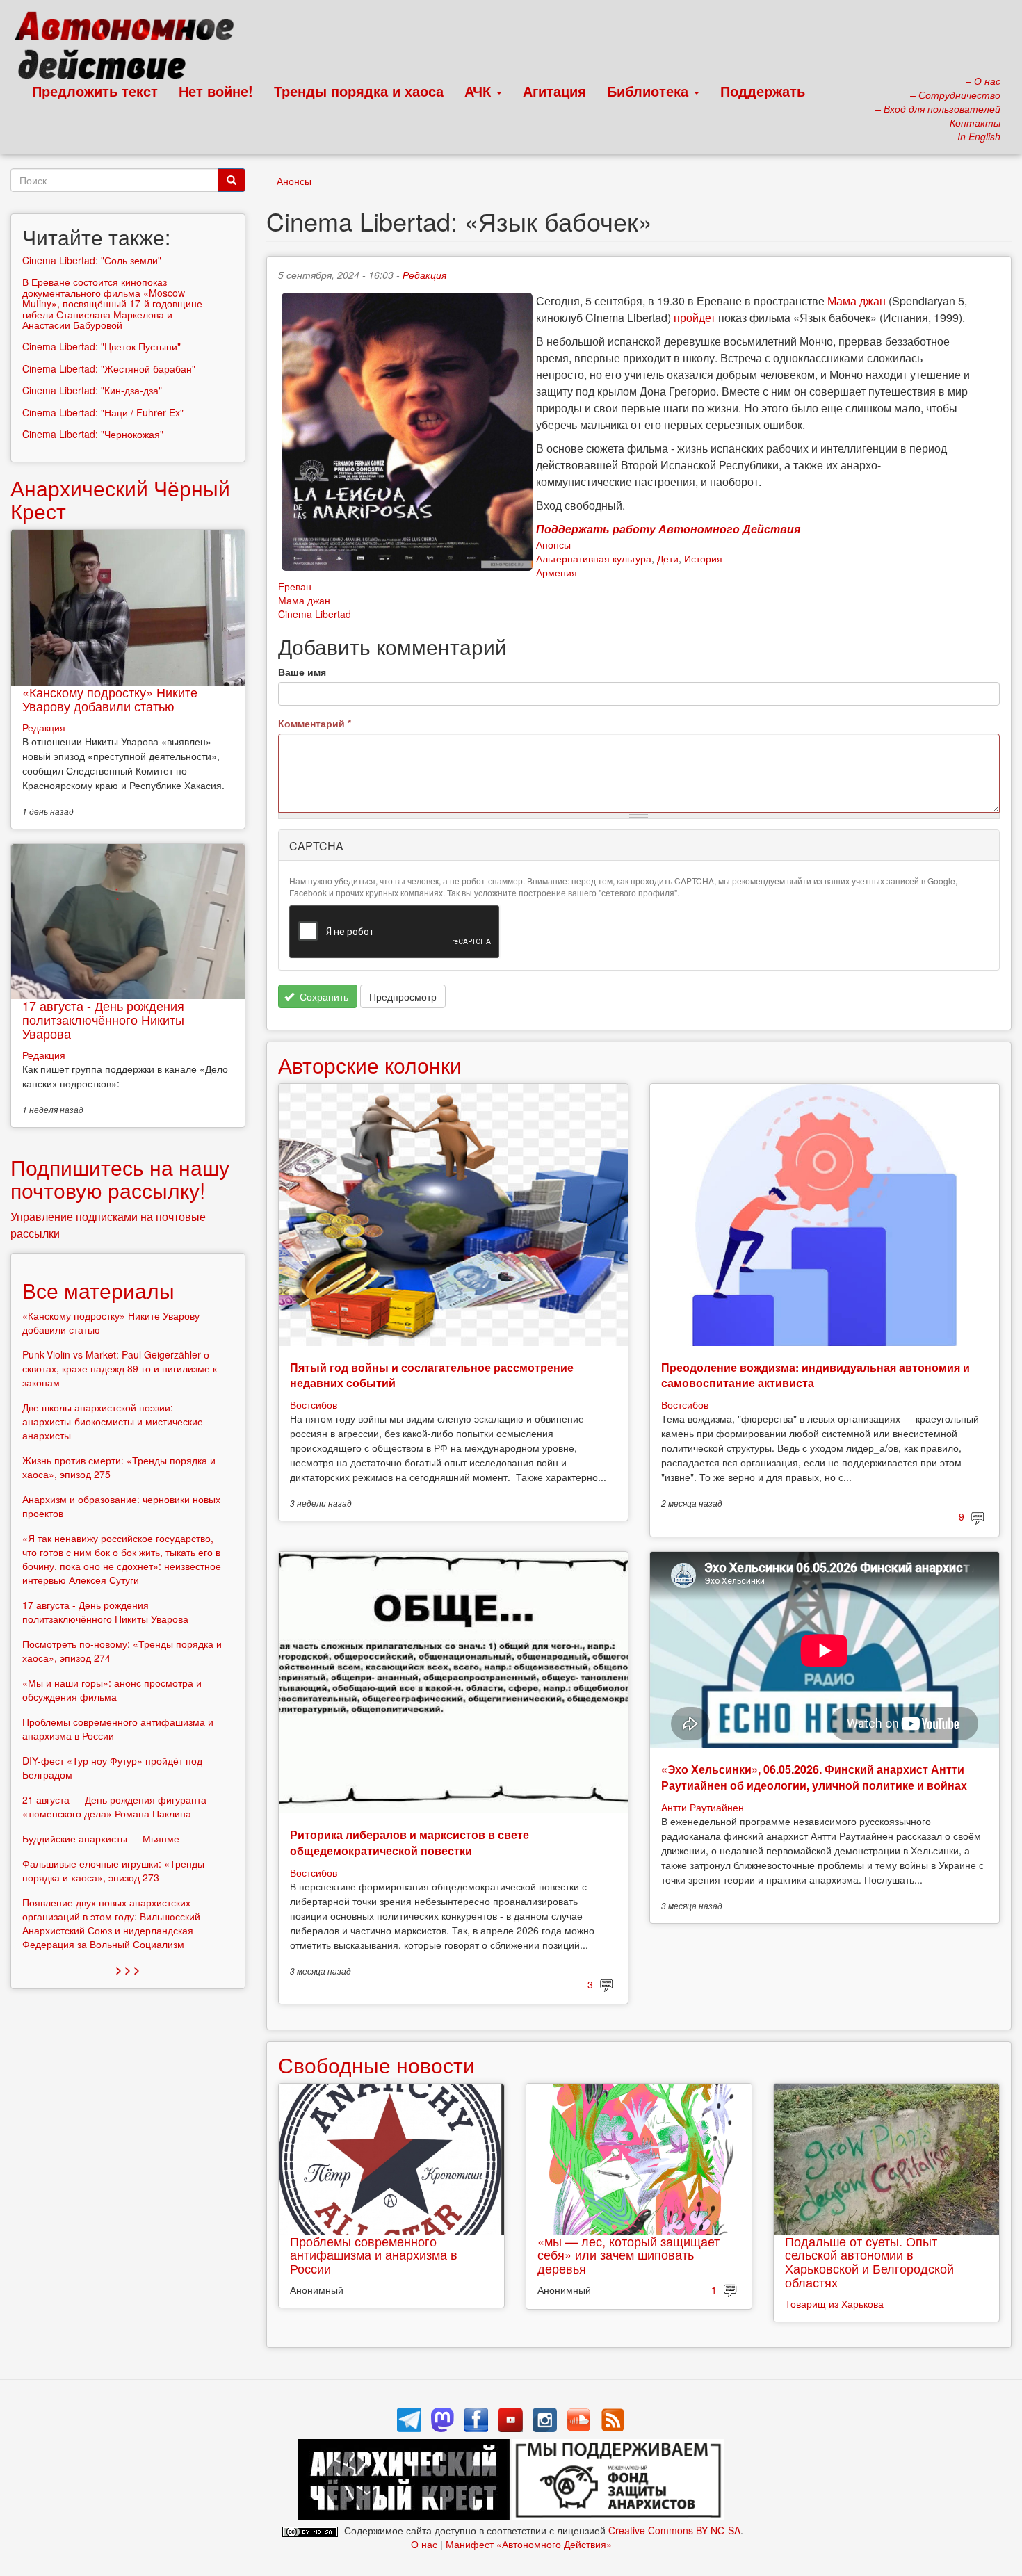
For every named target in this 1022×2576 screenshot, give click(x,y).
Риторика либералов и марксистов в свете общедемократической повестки (409, 1842)
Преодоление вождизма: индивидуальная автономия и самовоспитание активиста (816, 1375)
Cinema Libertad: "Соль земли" (92, 260)
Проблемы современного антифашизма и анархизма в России (374, 2255)
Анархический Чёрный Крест (120, 499)
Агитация (554, 91)
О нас (424, 2544)
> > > (128, 1969)
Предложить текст (95, 91)
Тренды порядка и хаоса (359, 91)
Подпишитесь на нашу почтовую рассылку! (120, 1178)
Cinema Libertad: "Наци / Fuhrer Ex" (103, 412)
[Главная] (130, 49)
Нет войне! (216, 91)
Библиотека (650, 91)
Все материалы (98, 1290)
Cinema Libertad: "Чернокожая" (93, 434)
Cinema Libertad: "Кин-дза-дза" (92, 390)
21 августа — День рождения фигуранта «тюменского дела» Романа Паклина (114, 1806)
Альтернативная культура (594, 558)
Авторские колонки (370, 1065)
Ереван (295, 586)
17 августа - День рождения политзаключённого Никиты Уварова (103, 1019)
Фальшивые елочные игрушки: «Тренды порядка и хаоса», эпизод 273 (113, 1870)
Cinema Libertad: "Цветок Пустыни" (102, 346)
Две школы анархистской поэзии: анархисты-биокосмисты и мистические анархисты (113, 1421)
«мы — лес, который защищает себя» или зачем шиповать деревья (628, 2255)
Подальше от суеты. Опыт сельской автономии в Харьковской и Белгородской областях (869, 2261)
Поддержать (763, 91)
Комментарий (315, 723)
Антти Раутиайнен (703, 1807)
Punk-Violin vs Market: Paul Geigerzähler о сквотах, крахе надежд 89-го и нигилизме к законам (120, 1368)
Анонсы (294, 181)
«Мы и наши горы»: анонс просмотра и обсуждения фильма (112, 1690)
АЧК (480, 91)
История (703, 558)
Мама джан (857, 301)
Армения (557, 572)
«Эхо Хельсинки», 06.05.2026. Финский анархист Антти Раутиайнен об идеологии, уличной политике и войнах (814, 1777)
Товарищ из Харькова (834, 2303)
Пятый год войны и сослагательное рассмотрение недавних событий (432, 1375)
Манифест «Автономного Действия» (529, 2544)
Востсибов (314, 1404)
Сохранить (323, 996)
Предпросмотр (403, 996)
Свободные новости (376, 2065)
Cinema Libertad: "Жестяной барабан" (109, 368)
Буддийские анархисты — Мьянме (101, 1838)
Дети (668, 558)
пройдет (695, 317)
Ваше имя (302, 672)
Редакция (424, 275)
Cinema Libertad (315, 614)
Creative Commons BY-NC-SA (674, 2530)
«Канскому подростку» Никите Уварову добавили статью (110, 699)
